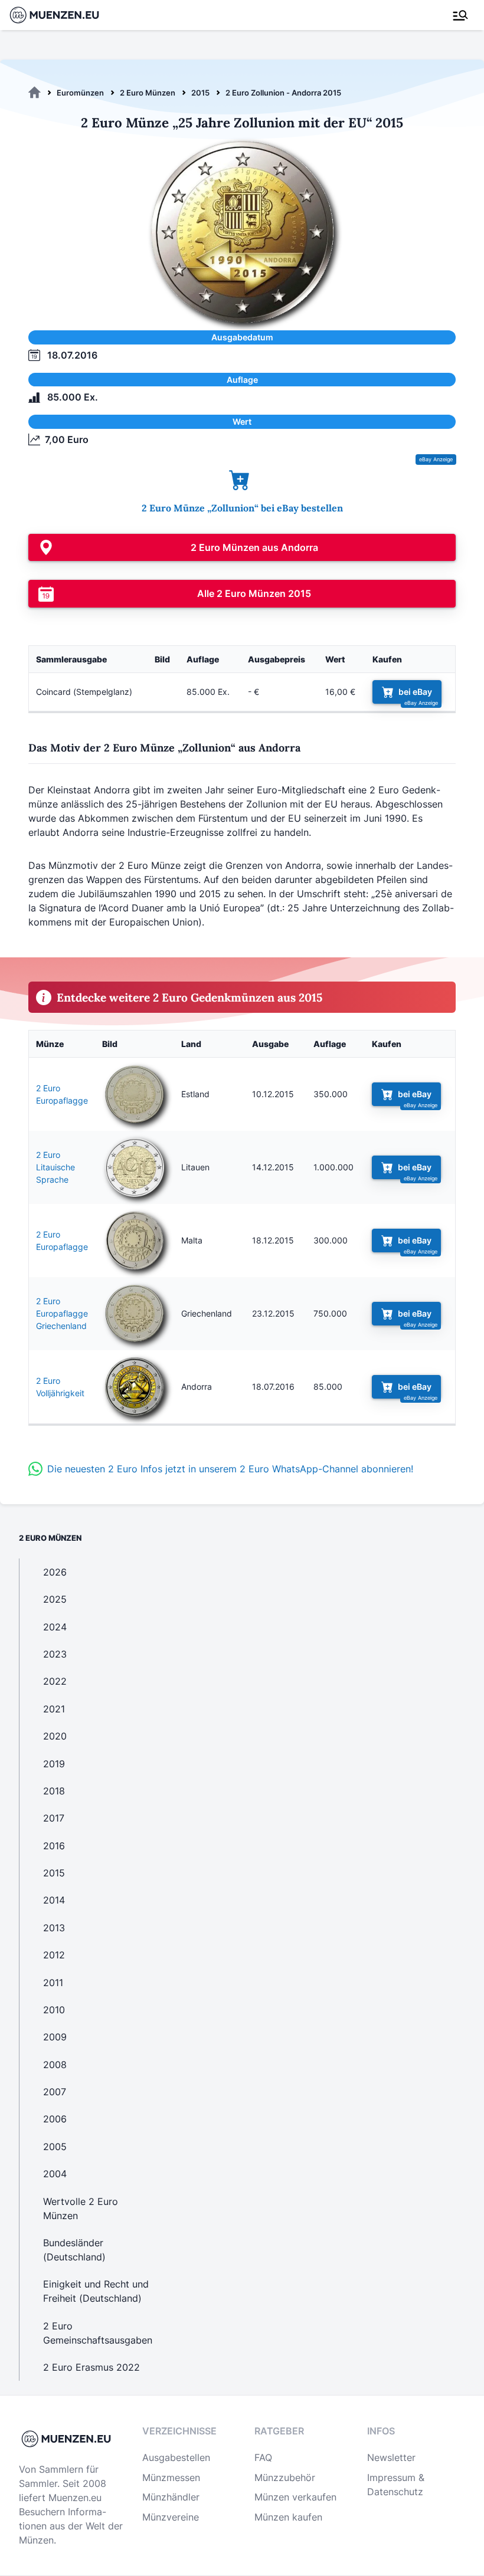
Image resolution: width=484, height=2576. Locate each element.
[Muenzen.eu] (35, 93)
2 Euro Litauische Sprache (55, 1167)
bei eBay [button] (415, 692)
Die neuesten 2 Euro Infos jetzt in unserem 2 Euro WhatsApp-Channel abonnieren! (230, 1469)
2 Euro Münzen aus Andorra (254, 547)
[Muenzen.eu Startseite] (62, 15)
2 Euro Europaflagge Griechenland (62, 1313)
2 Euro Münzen (148, 93)
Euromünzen (80, 93)
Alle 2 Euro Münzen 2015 (254, 593)
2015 (200, 93)
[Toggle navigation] (460, 15)
